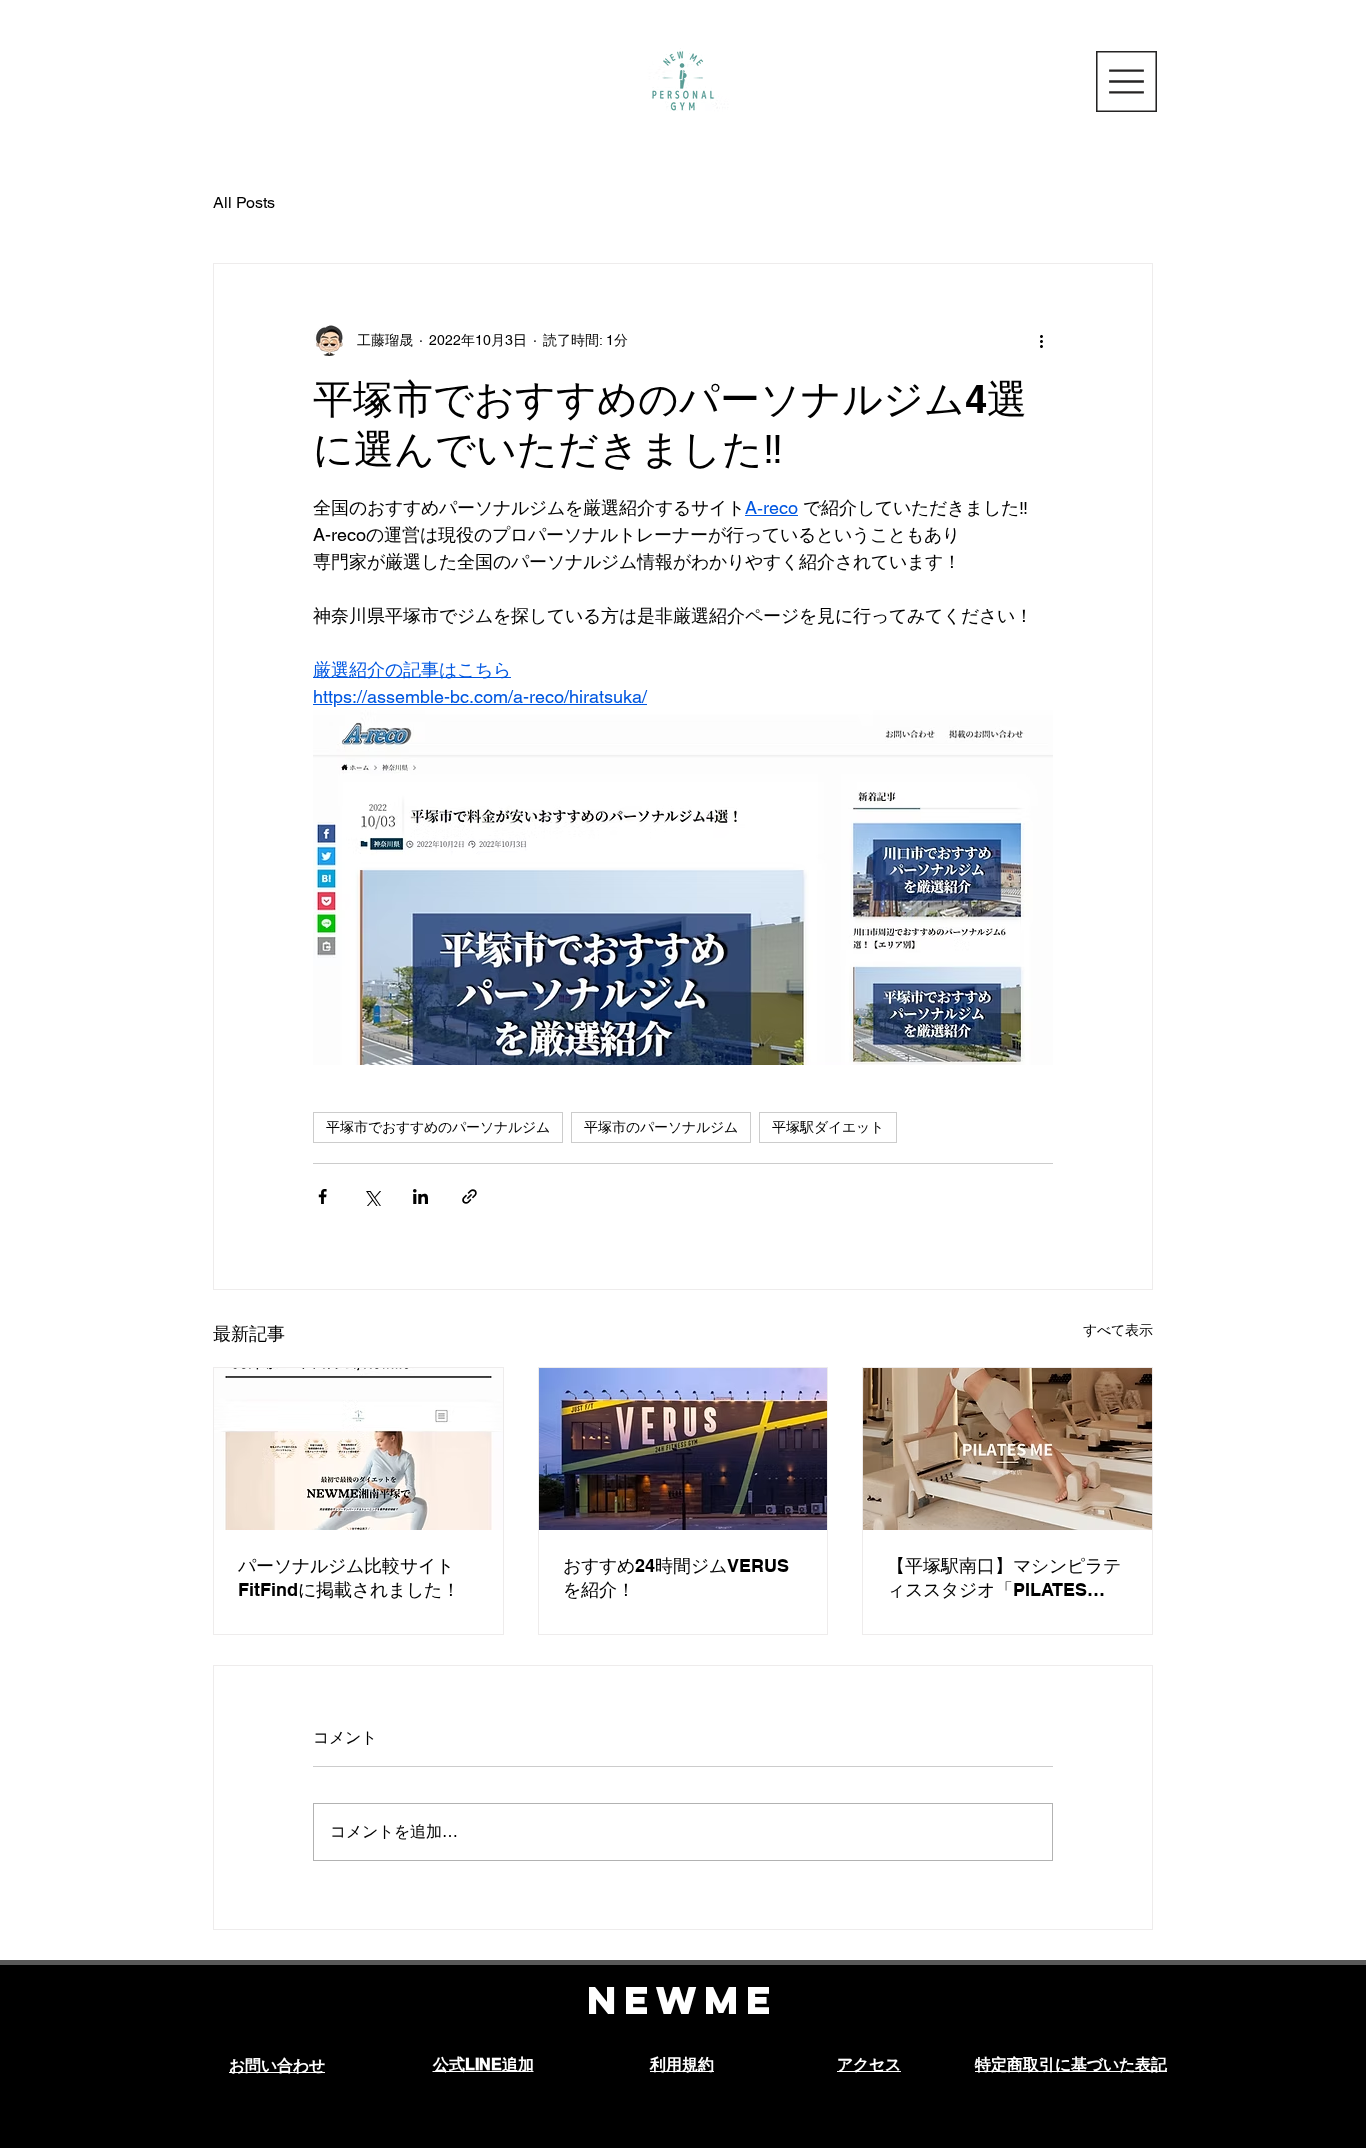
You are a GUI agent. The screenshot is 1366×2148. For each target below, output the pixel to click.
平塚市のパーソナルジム (661, 1127)
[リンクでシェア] (469, 1196)
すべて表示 (1118, 1330)
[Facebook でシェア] (322, 1196)
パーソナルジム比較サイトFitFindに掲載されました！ (349, 1577)
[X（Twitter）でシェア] (371, 1196)
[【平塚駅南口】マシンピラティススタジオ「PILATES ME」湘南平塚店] (1007, 1449)
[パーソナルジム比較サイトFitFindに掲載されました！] (358, 1449)
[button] (1126, 81)
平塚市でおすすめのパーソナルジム (438, 1127)
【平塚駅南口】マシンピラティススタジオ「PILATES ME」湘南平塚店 (1004, 1578)
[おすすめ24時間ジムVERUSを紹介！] (683, 1449)
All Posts (244, 202)
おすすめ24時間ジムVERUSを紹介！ (676, 1577)
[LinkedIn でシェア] (420, 1196)
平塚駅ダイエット (828, 1127)
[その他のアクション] (1041, 340)
